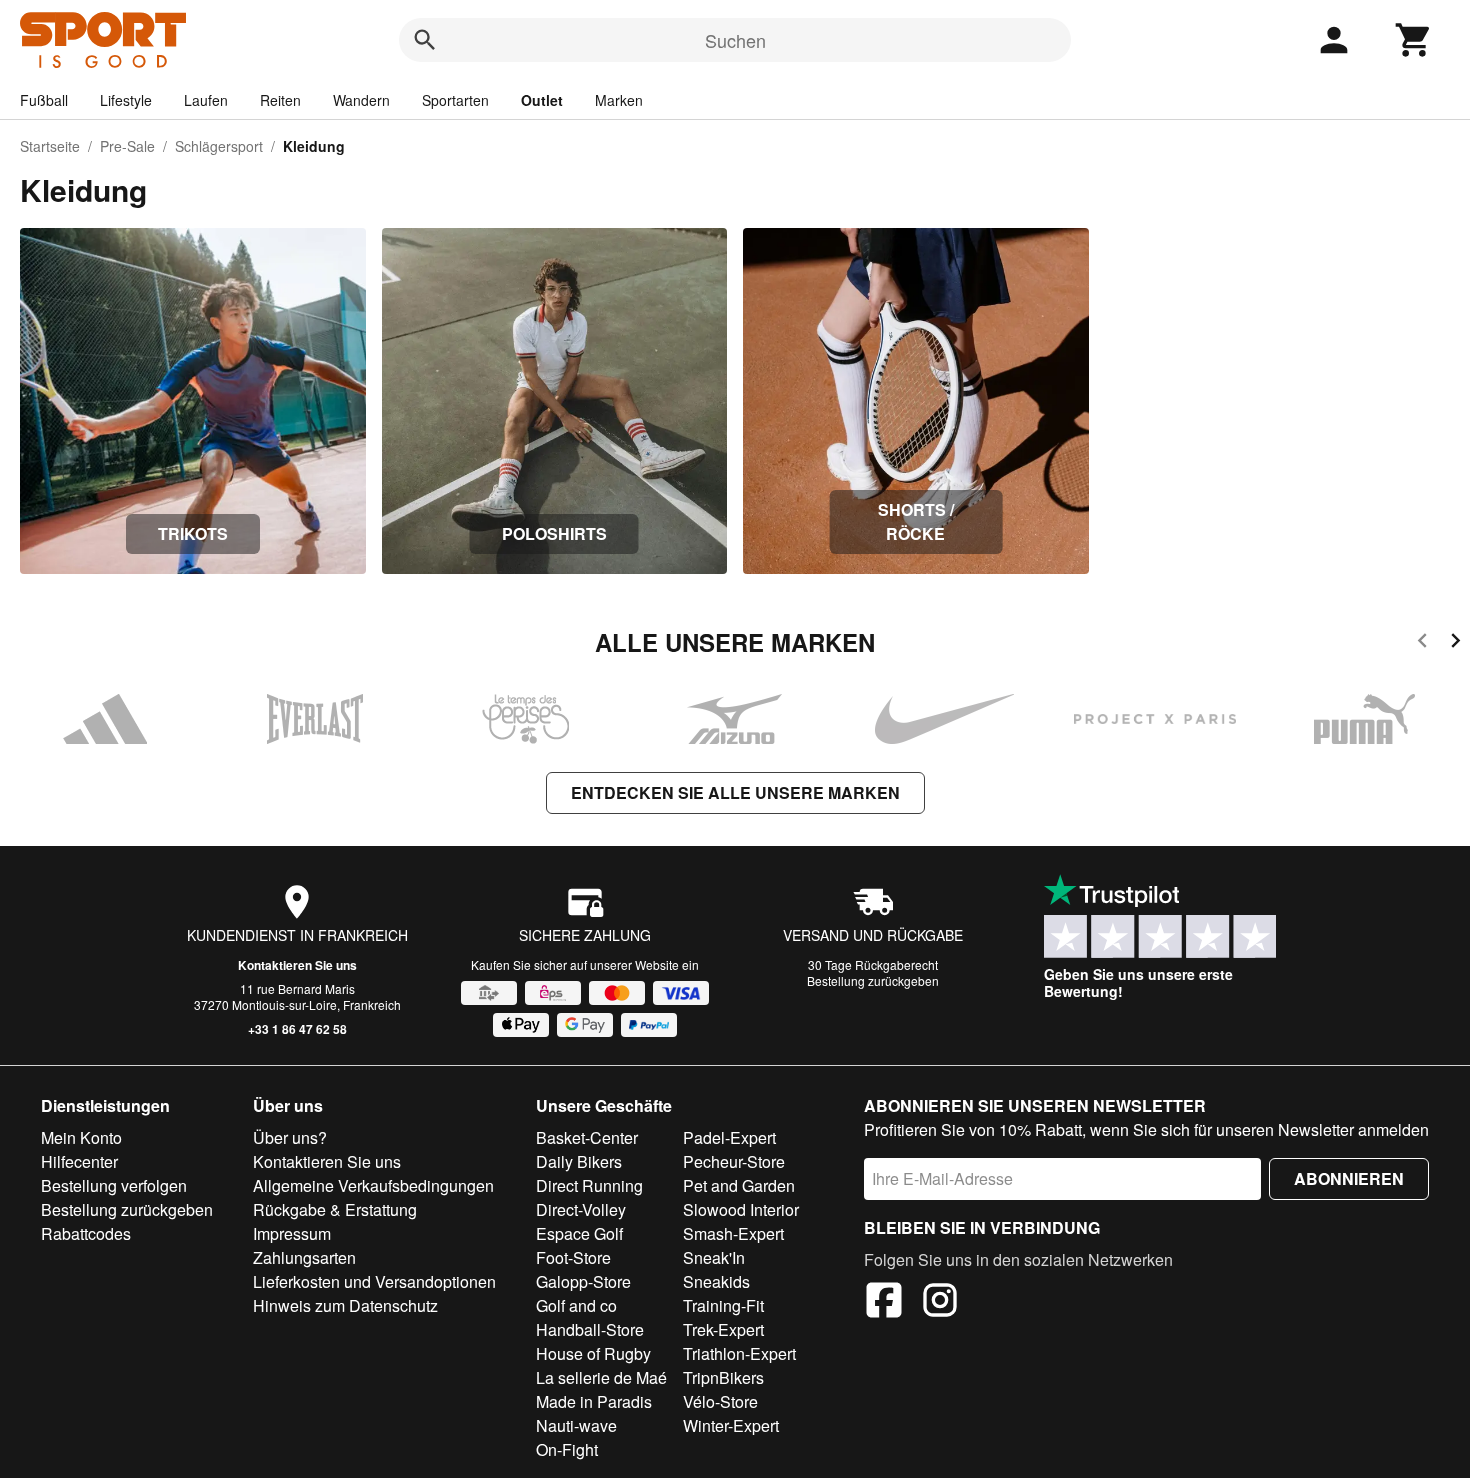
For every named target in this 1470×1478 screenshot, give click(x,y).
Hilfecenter (79, 1161)
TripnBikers (723, 1377)
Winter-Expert (731, 1425)
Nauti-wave (576, 1425)
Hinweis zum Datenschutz (345, 1305)
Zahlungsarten (304, 1257)
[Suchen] (425, 40)
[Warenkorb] (1414, 40)
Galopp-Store (583, 1281)
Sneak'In (714, 1257)
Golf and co (576, 1305)
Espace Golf (579, 1233)
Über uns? (290, 1137)
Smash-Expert (733, 1233)
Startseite (50, 146)
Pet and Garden (739, 1185)
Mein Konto (81, 1137)
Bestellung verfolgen (114, 1185)
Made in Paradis (594, 1401)
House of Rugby (593, 1353)
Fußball (44, 100)
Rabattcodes (86, 1233)
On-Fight (567, 1449)
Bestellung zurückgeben (873, 980)
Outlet (542, 100)
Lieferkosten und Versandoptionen (374, 1281)
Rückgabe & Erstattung (335, 1209)
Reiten (280, 100)
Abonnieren (1349, 1178)
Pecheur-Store (734, 1161)
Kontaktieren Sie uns (297, 965)
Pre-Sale (127, 146)
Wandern (361, 100)
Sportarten (455, 100)
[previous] (1422, 643)
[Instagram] (940, 1303)
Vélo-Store (720, 1401)
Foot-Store (573, 1257)
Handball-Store (590, 1329)
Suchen (735, 40)
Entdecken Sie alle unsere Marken (735, 792)
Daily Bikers (579, 1161)
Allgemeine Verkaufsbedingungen (373, 1185)
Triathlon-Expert (739, 1353)
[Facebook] (884, 1303)
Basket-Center (587, 1137)
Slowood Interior (741, 1209)
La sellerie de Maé (601, 1377)
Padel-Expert (729, 1137)
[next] (1455, 643)
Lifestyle (126, 100)
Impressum (292, 1233)
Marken (619, 100)
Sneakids (716, 1281)
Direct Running (589, 1185)
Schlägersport (219, 146)
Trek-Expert (723, 1329)
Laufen (206, 100)
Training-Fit (723, 1305)
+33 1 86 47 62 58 (297, 1029)
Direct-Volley (581, 1209)
